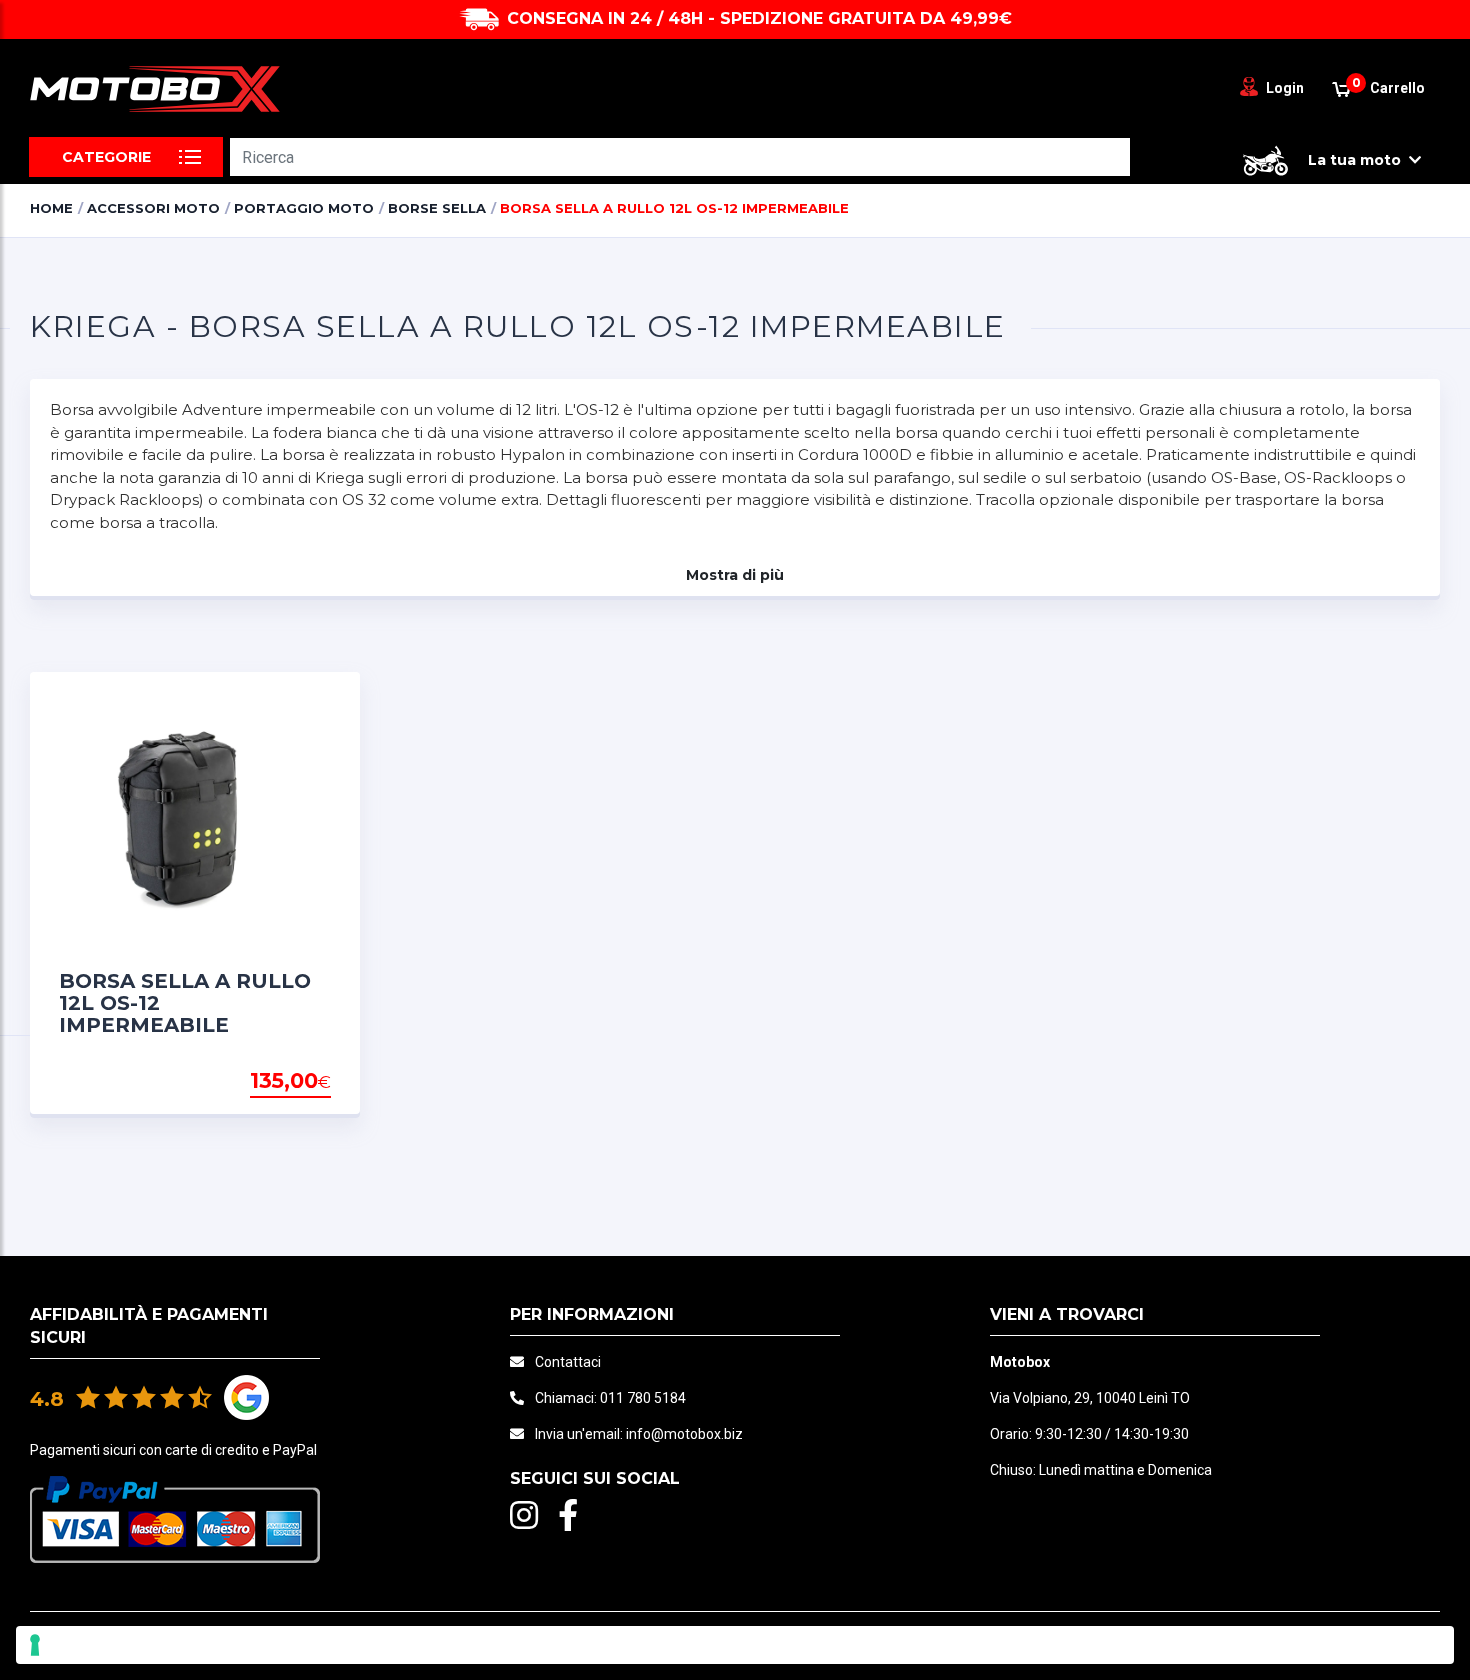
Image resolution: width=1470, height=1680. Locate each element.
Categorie (106, 157)
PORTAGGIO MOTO (304, 208)
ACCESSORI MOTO (153, 208)
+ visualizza (280, 1082)
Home (51, 208)
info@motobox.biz (684, 1434)
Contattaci (568, 1362)
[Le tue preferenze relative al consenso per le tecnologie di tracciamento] (735, 1645)
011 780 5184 (643, 1398)
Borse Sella (437, 208)
